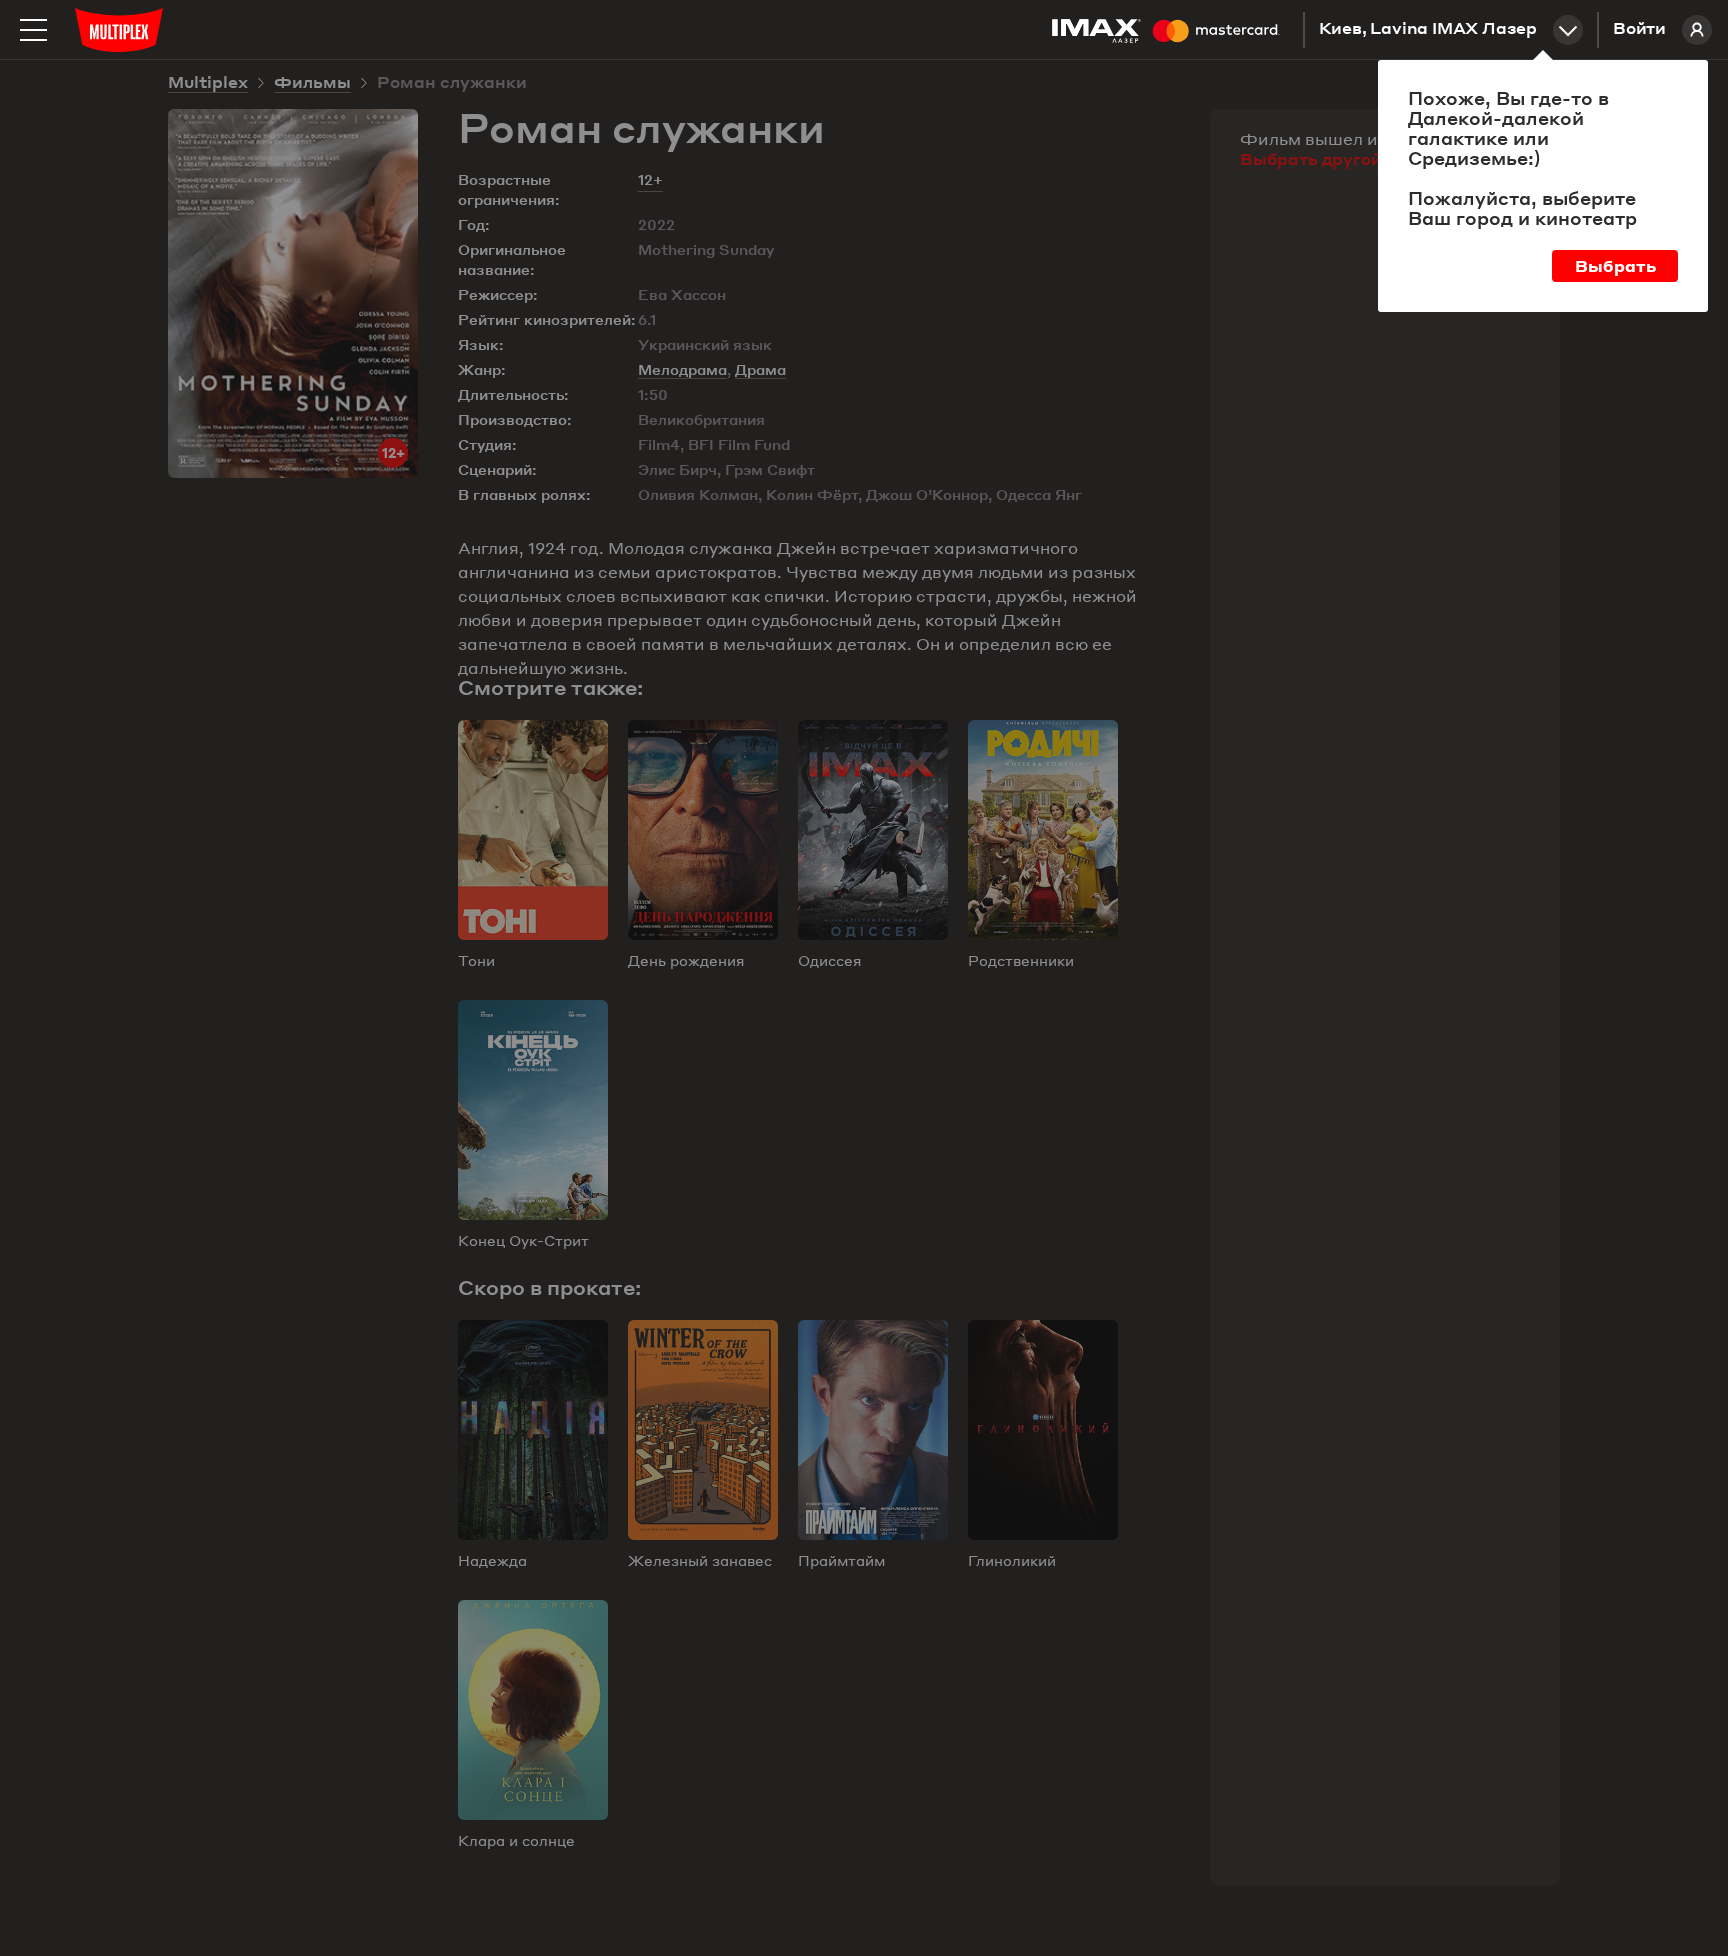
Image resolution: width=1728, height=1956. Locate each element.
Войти (1639, 30)
